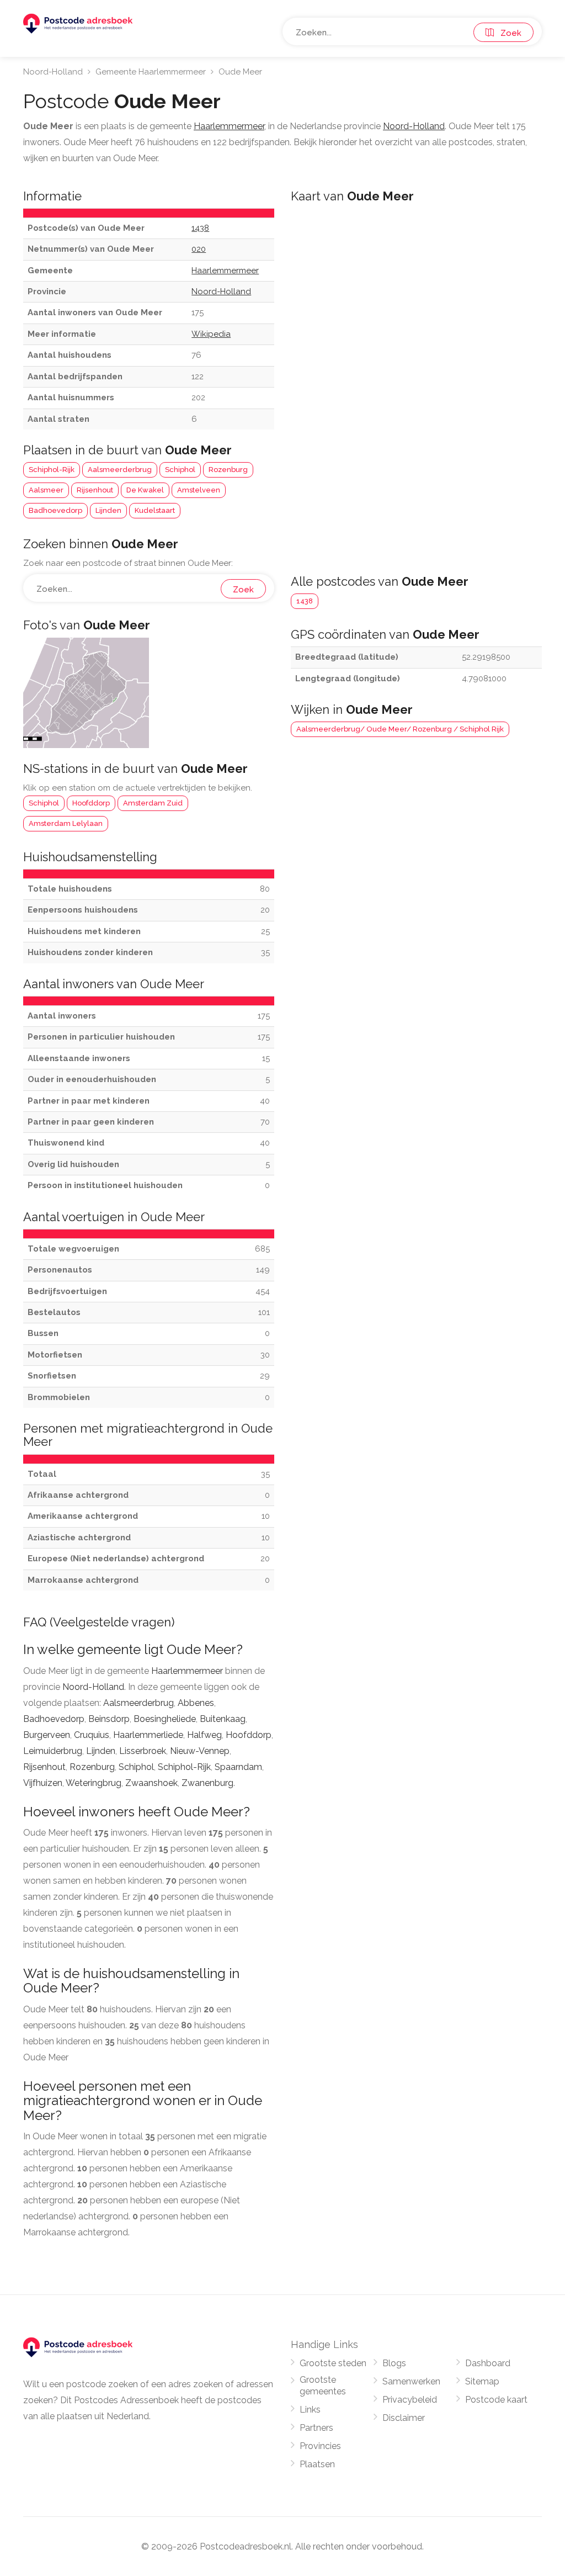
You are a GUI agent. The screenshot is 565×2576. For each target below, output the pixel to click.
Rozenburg (228, 470)
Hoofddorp (91, 803)
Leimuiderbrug (53, 1751)
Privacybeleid (410, 2400)
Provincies (320, 2446)
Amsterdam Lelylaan (66, 823)
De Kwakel (145, 490)
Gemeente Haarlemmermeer (151, 72)
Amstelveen (199, 490)
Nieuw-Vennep (200, 1751)
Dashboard (488, 2363)
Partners (316, 2428)
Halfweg (204, 1735)
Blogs (394, 2363)
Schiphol (180, 470)
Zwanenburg (207, 1783)
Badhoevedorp (55, 510)
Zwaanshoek (151, 1783)
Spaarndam (238, 1767)
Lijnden (108, 510)
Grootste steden (333, 2363)
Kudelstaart (155, 510)
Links (310, 2410)
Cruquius (92, 1735)
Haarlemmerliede (148, 1735)
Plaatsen (317, 2464)
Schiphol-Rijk (52, 470)
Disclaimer (404, 2418)
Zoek (508, 33)
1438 (305, 601)
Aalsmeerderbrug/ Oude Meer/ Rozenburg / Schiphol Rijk (400, 729)
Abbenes (196, 1703)
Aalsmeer (46, 490)
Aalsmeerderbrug (120, 470)
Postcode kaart (496, 2400)
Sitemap (482, 2381)
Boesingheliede (165, 1719)
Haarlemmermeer (187, 1671)
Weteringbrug (94, 1783)
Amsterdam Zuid (153, 803)
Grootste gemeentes (323, 2386)
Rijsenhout (95, 490)
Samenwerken (411, 2381)
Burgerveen (47, 1735)
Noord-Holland (53, 72)
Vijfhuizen (43, 1783)
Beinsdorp (109, 1719)
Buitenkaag (223, 1719)
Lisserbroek (143, 1751)
